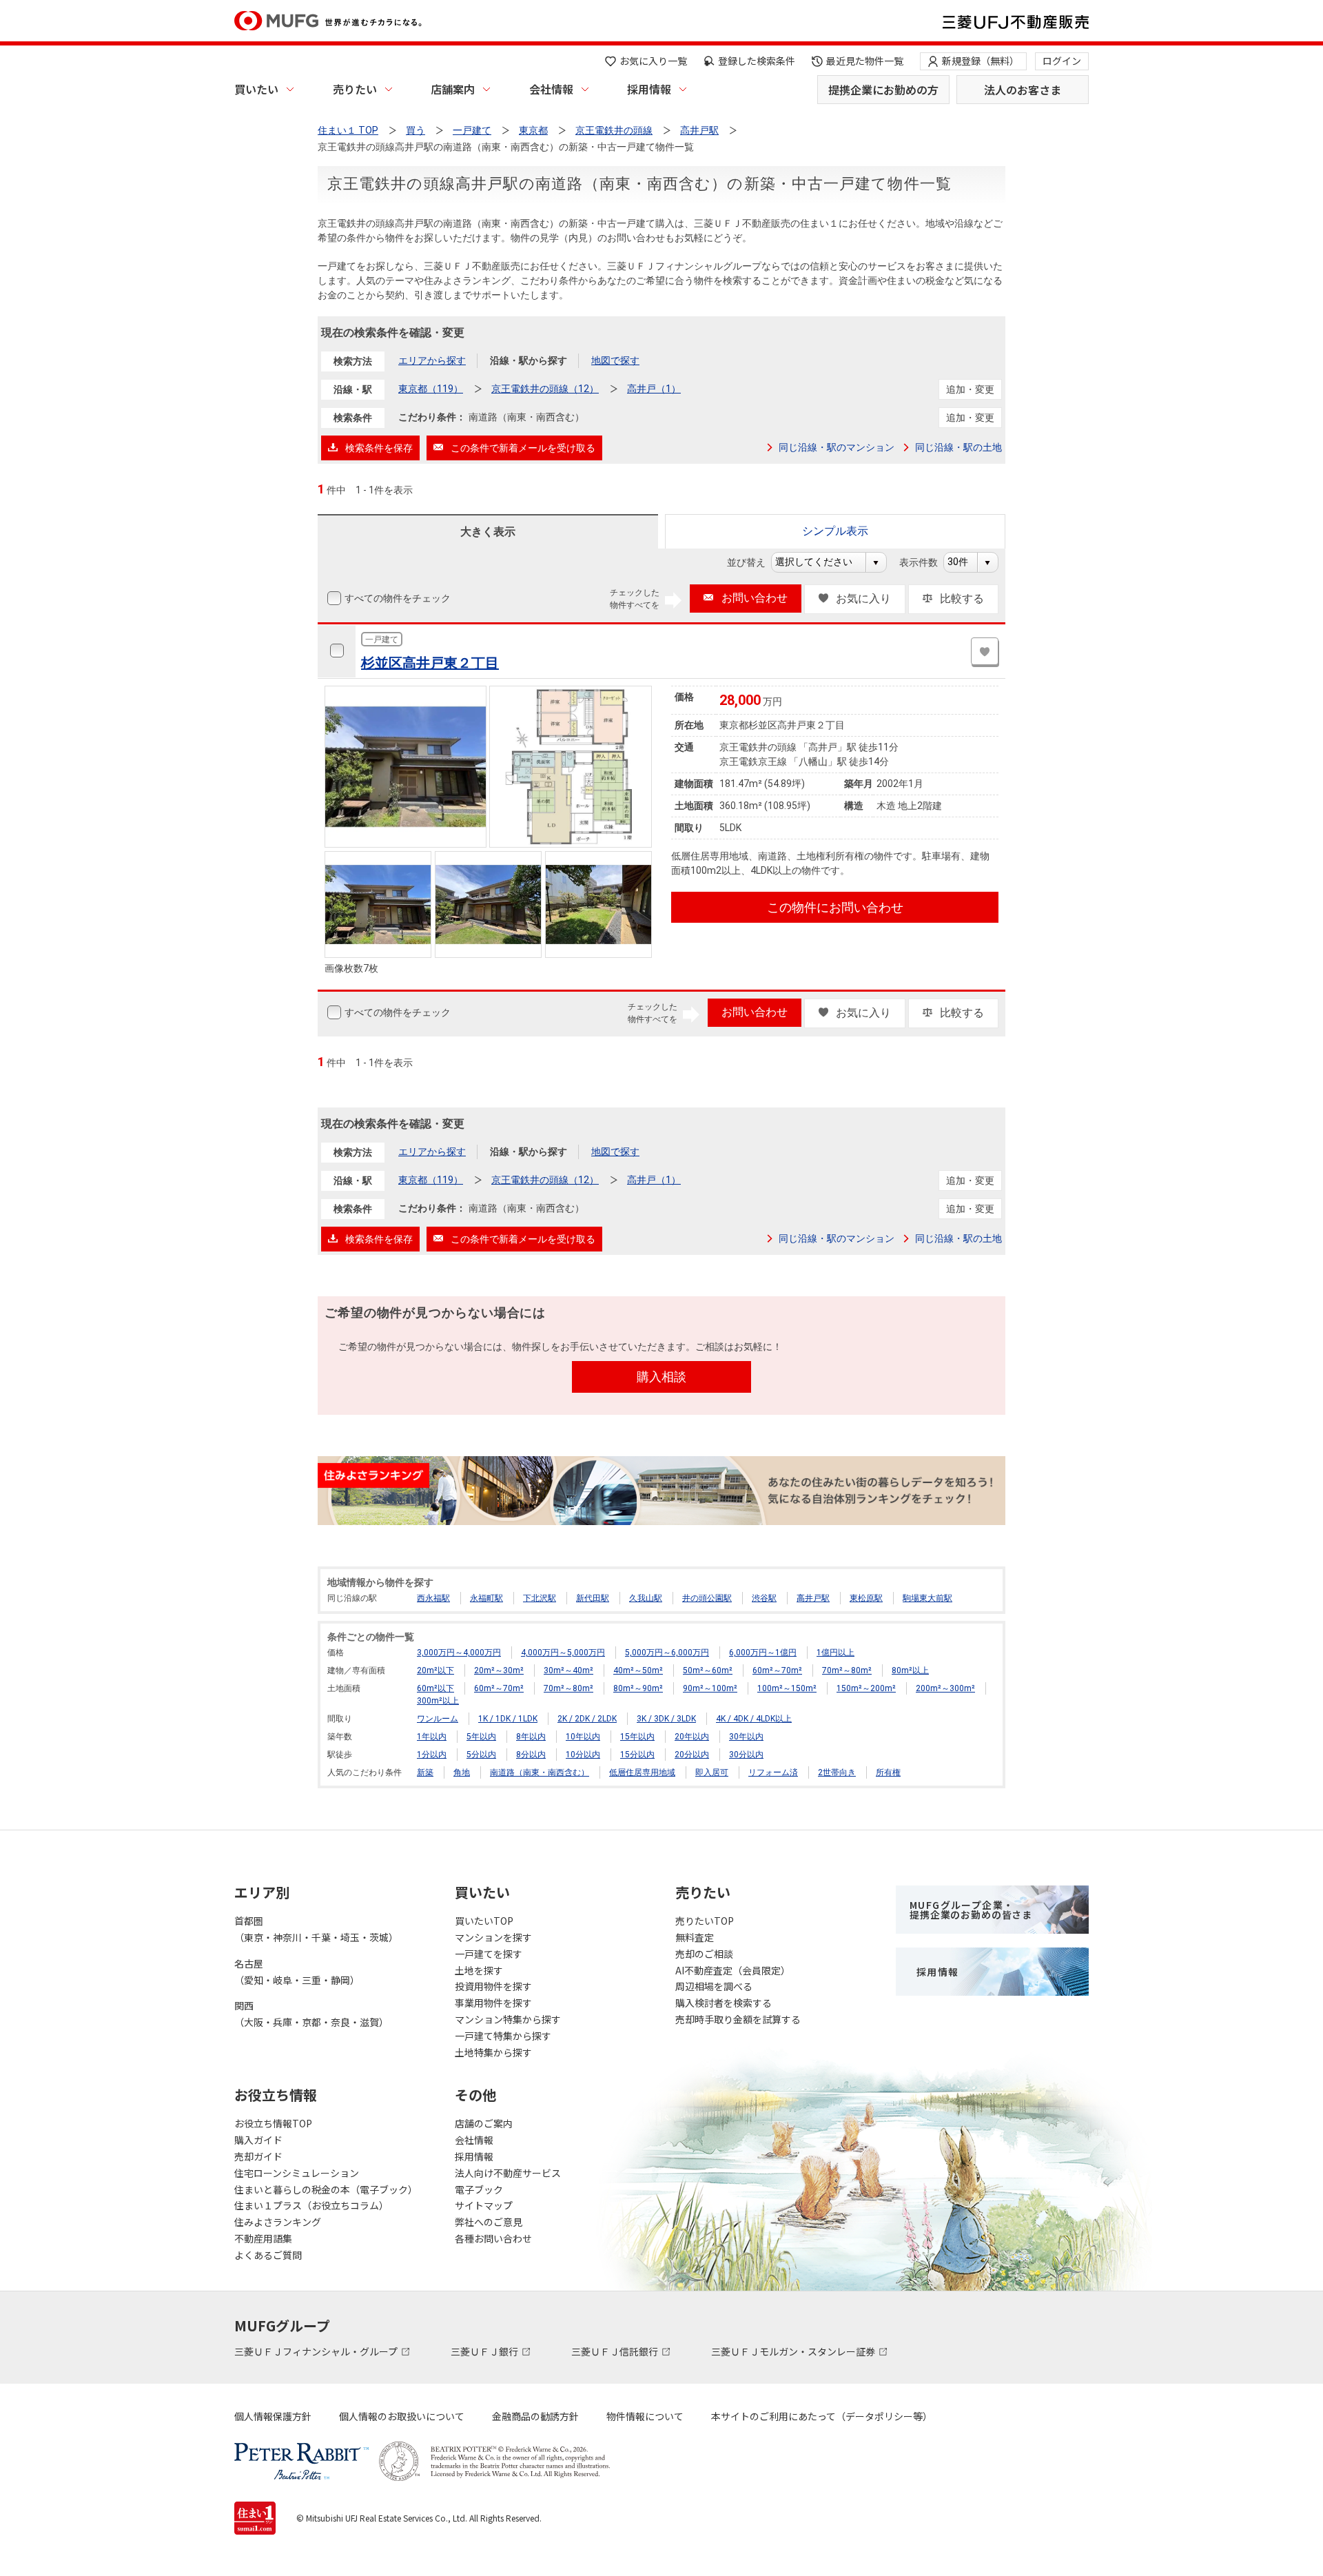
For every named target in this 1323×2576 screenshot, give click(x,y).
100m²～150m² (787, 1688)
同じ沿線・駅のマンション (837, 447)
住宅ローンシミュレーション (297, 2173)
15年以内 (637, 1737)
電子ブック (479, 2189)
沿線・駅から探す (529, 360)
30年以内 (746, 1737)
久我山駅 (646, 1598)
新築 (425, 1772)
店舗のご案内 (484, 2123)
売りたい (355, 89)
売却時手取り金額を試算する (738, 2019)
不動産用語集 (263, 2238)
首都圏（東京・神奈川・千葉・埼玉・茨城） (316, 1929)
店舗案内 (453, 89)
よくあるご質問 (268, 2255)
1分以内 (432, 1755)
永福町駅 (486, 1598)
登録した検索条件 (757, 61)
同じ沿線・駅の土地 (958, 447)
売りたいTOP (705, 1921)
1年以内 (432, 1737)
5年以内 (481, 1737)
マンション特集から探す (508, 2019)
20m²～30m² (499, 1670)
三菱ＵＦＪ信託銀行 (616, 2351)
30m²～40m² (568, 1670)
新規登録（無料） (981, 61)
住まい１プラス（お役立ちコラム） (311, 2205)
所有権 (888, 1772)
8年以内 (531, 1737)
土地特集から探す (493, 2052)
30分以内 (746, 1755)
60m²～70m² (777, 1670)
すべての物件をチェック (398, 598)
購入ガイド (258, 2140)
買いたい (256, 89)
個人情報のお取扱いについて (402, 2416)
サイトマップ (484, 2205)
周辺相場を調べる (714, 1986)
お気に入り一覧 (653, 61)
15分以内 (637, 1755)
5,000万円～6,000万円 (667, 1653)
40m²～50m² (638, 1670)
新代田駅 (593, 1598)
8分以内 (531, 1755)
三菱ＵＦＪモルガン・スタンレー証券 (794, 2351)
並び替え (753, 562)
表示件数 (926, 562)
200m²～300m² (945, 1688)
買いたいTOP (484, 1921)
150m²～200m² (866, 1688)
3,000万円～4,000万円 (459, 1653)
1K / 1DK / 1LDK (508, 1719)
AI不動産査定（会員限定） (733, 1970)
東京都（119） (431, 389)
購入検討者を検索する (724, 2003)
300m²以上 (438, 1701)
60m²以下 (435, 1688)
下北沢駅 (540, 1598)
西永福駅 (433, 1598)
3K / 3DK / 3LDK (666, 1719)
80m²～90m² (638, 1688)
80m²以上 (910, 1670)
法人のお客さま (1023, 90)
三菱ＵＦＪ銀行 (485, 2351)
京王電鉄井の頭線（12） (545, 389)
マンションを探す (493, 1937)
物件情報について (645, 2416)
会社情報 (551, 89)
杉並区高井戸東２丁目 (430, 663)
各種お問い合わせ (493, 2238)
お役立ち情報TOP (273, 2123)
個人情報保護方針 (273, 2416)
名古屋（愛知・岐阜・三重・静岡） (297, 1972)
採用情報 (649, 89)
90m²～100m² (710, 1688)
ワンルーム (438, 1719)
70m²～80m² (847, 1670)
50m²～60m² (708, 1670)
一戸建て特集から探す (503, 2036)
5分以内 (481, 1755)
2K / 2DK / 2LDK (587, 1719)
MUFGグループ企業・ (971, 1910)
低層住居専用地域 (642, 1772)
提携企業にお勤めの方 (883, 90)
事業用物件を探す (493, 2003)
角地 (462, 1772)
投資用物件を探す (493, 1986)
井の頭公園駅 (707, 1598)
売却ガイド (258, 2156)
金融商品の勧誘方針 (535, 2416)
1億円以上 (835, 1653)
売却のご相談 (704, 1954)
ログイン (1062, 61)
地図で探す (615, 360)
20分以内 (692, 1755)
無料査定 (695, 1937)
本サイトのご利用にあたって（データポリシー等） (822, 2416)
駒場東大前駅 (927, 1598)
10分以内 (583, 1755)
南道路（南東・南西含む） (540, 1772)
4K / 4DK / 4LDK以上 (754, 1719)
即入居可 (712, 1772)
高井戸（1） (654, 389)
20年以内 (692, 1737)
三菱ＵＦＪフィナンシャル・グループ (317, 2351)
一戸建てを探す (489, 1954)
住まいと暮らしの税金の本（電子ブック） (326, 2189)
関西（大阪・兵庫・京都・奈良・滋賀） (311, 2014)
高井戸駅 (813, 1598)
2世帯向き (837, 1772)
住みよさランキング (278, 2222)
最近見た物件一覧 (865, 61)
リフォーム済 (773, 1772)
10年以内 (583, 1737)
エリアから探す (432, 360)
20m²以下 (435, 1670)
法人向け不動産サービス (508, 2173)
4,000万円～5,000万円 (563, 1653)
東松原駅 (866, 1598)
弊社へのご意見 (489, 2222)
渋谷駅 (764, 1598)
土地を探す (479, 1970)
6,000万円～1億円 (763, 1653)
